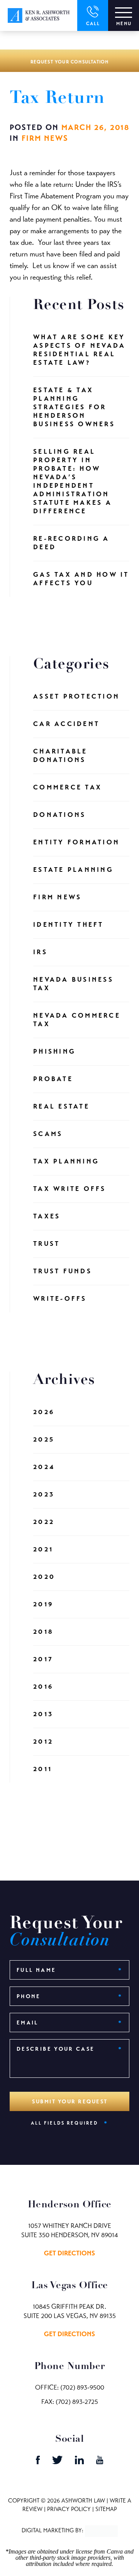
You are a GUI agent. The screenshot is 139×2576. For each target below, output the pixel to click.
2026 (44, 1412)
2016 (43, 1687)
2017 (43, 1659)
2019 (43, 1604)
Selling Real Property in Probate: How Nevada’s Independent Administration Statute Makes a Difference (73, 481)
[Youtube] (100, 2462)
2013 (43, 1714)
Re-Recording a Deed (71, 543)
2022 (44, 1522)
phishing (54, 1051)
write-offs (60, 1299)
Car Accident (66, 724)
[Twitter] (58, 2462)
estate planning (73, 870)
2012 (43, 1742)
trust (47, 1244)
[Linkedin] (80, 2462)
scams (48, 1134)
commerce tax (68, 787)
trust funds (63, 1271)
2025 (44, 1439)
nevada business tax (73, 984)
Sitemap (106, 2509)
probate (53, 1079)
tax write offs (70, 1189)
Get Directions (69, 2253)
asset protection (76, 696)
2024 (44, 1467)
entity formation (76, 842)
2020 (44, 1577)
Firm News (45, 138)
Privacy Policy (69, 2509)
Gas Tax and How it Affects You (81, 579)
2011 (43, 1769)
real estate (61, 1106)
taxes (47, 1216)
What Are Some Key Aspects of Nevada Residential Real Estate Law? (79, 350)
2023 (44, 1494)
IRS (40, 952)
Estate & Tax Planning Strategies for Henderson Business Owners (74, 407)
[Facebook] (39, 2462)
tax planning (66, 1161)
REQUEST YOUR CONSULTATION (70, 62)
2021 (43, 1549)
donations (59, 815)
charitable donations (60, 756)
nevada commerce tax (77, 1020)
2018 (43, 1632)
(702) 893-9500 (82, 2387)
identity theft (69, 925)
